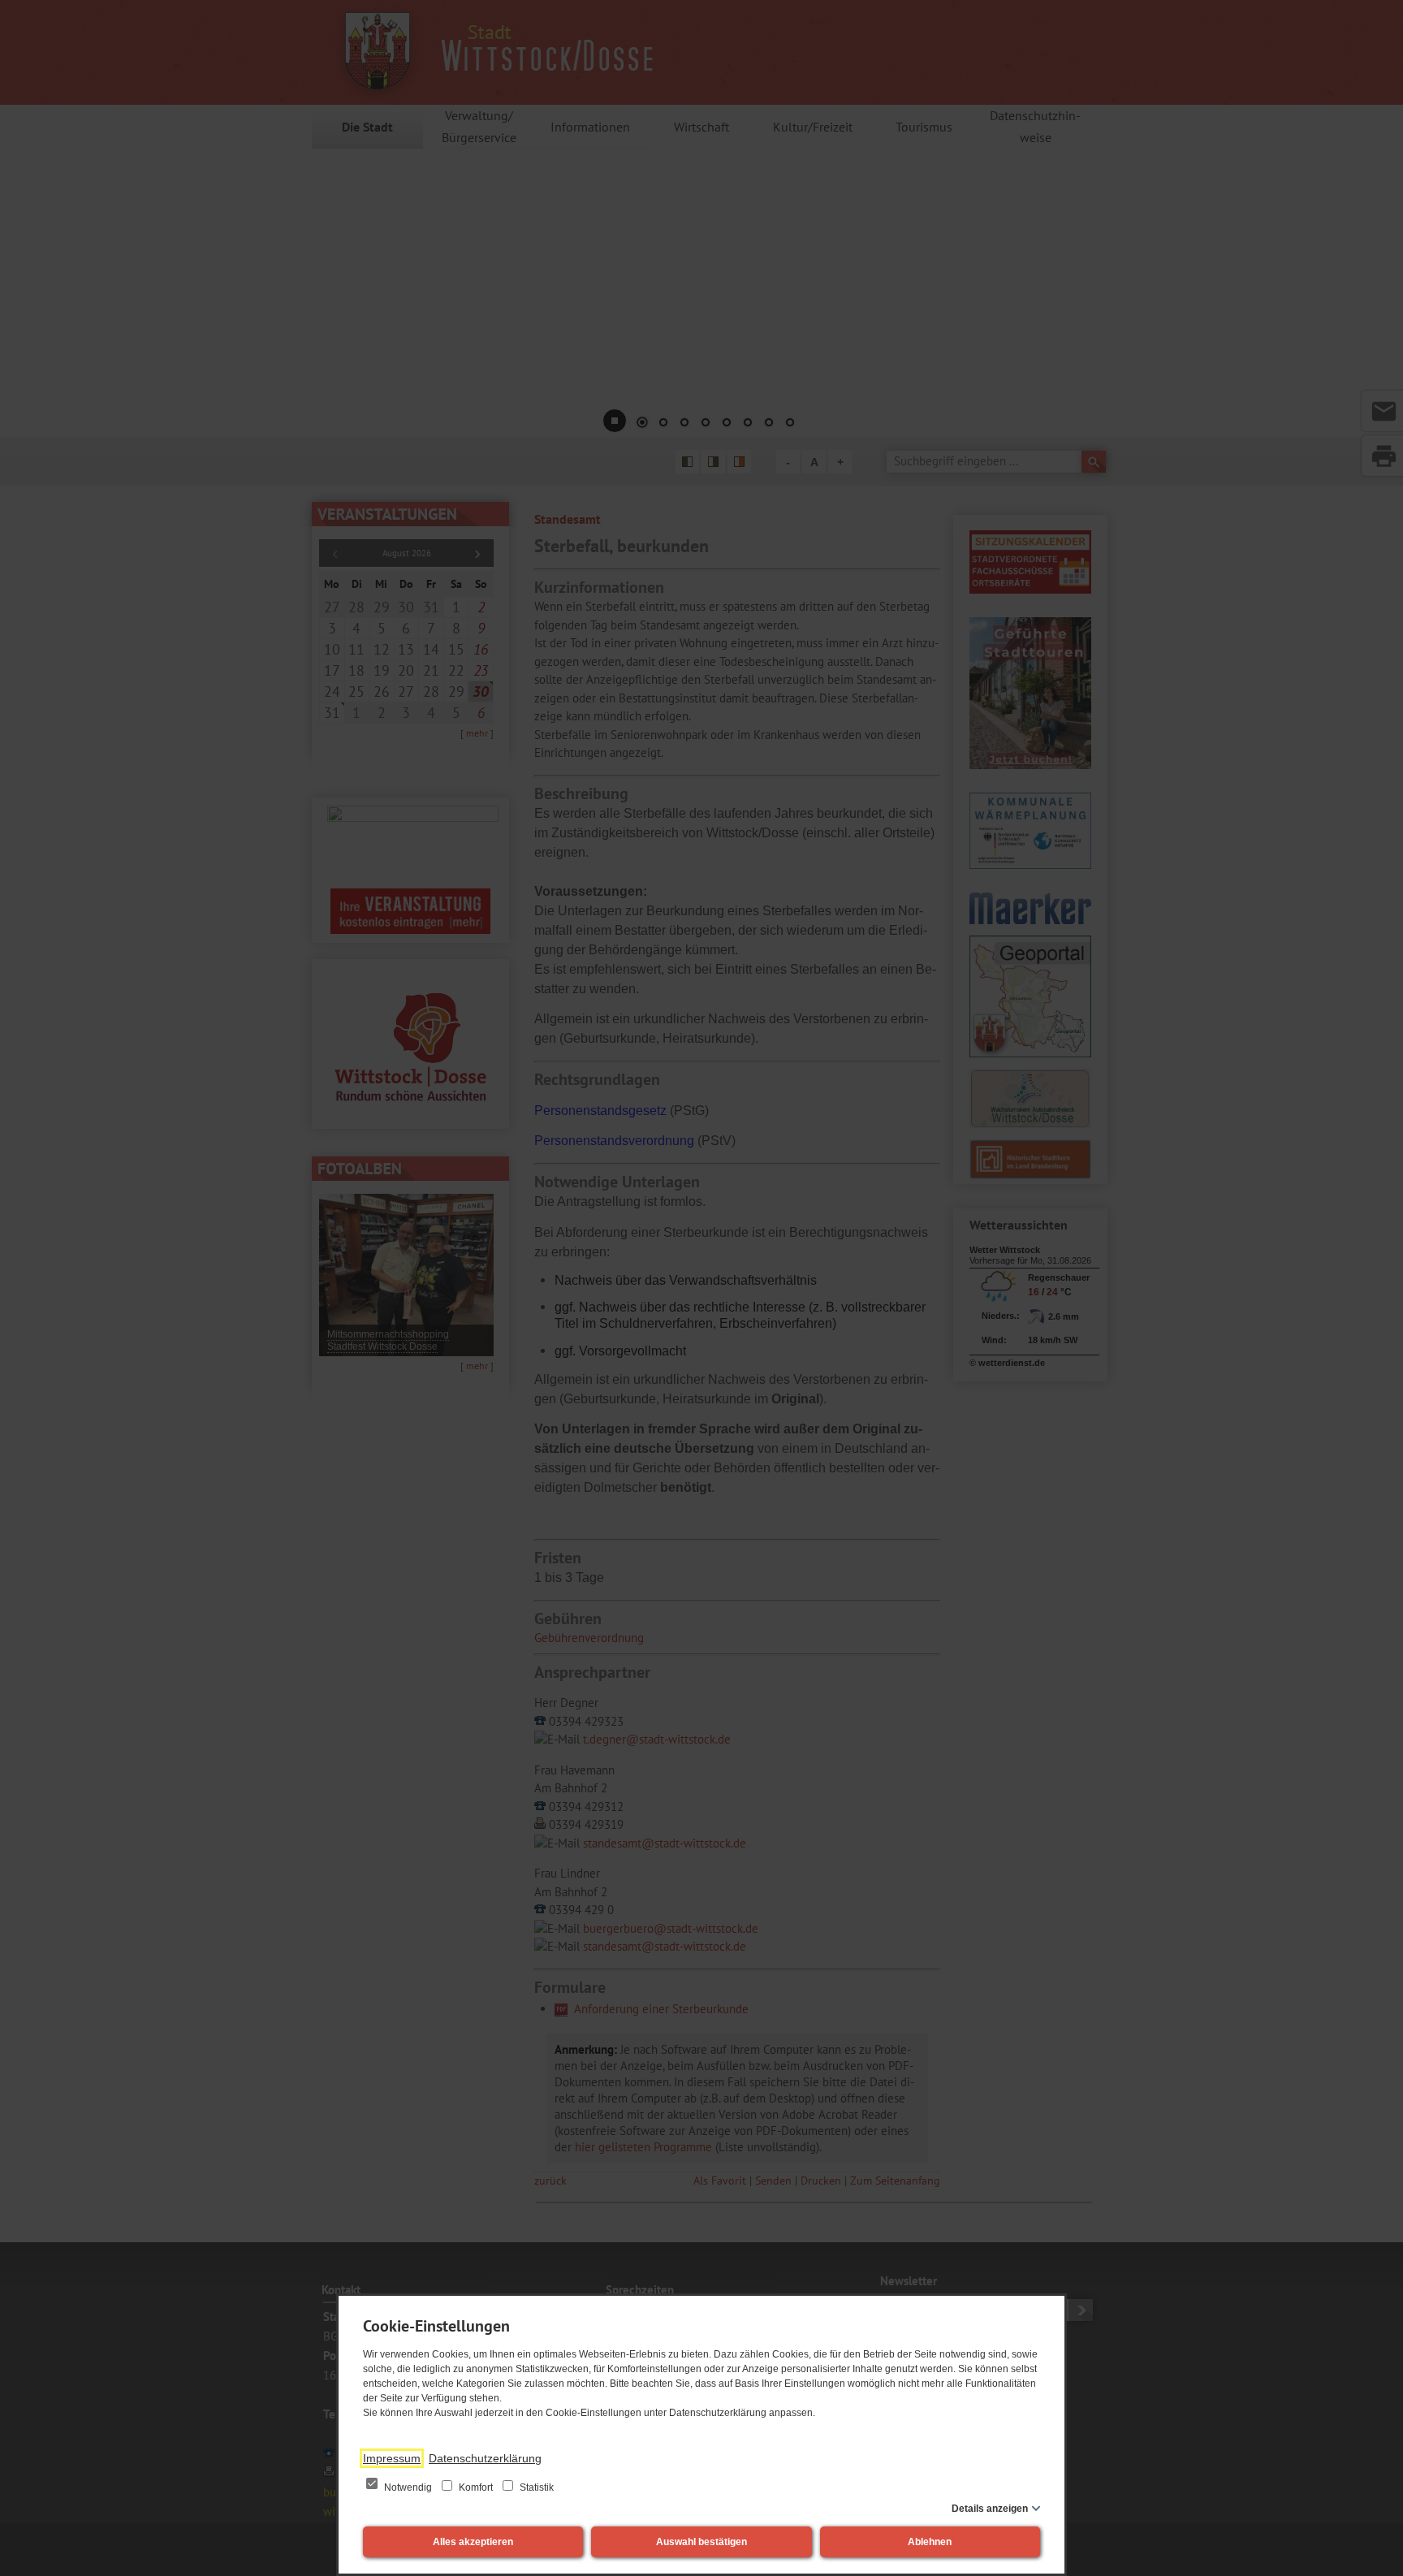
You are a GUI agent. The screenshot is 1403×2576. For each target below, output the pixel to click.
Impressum (392, 2458)
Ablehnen (930, 2542)
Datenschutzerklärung (485, 2458)
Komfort (476, 2487)
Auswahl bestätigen (701, 2542)
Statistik (535, 2487)
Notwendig (408, 2487)
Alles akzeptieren (473, 2542)
